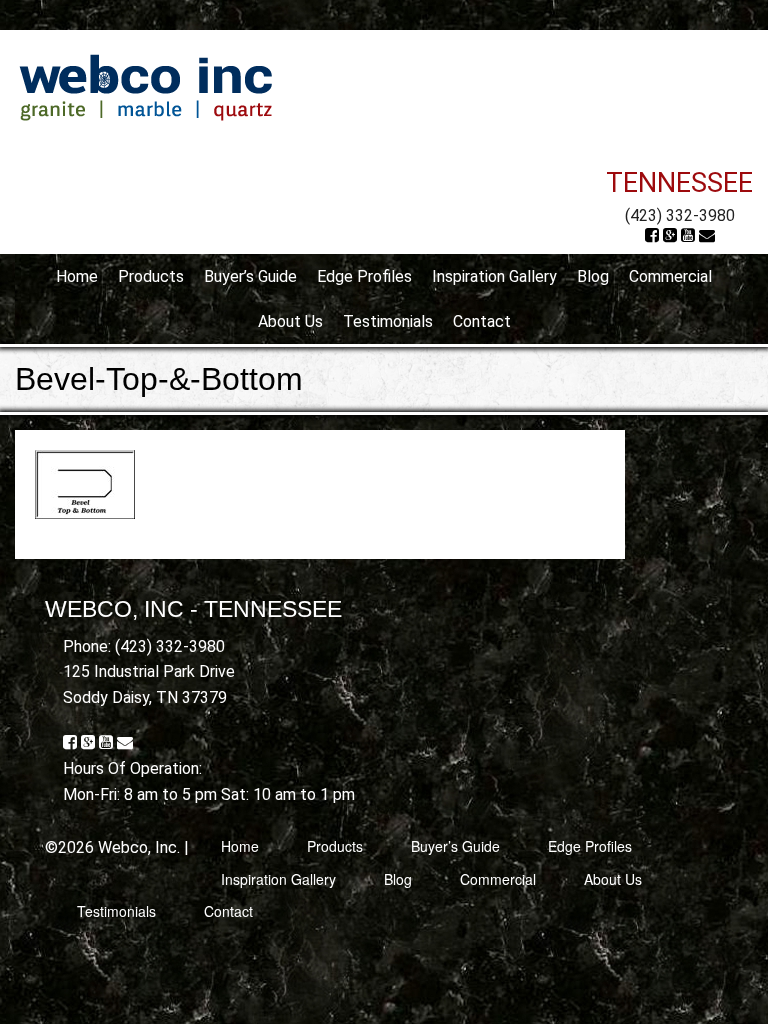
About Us (290, 321)
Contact (482, 321)
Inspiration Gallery (494, 276)
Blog (593, 276)
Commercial (670, 276)
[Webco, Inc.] (145, 86)
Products (151, 276)
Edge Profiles (364, 276)
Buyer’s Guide (250, 276)
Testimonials (388, 321)
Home (77, 276)
